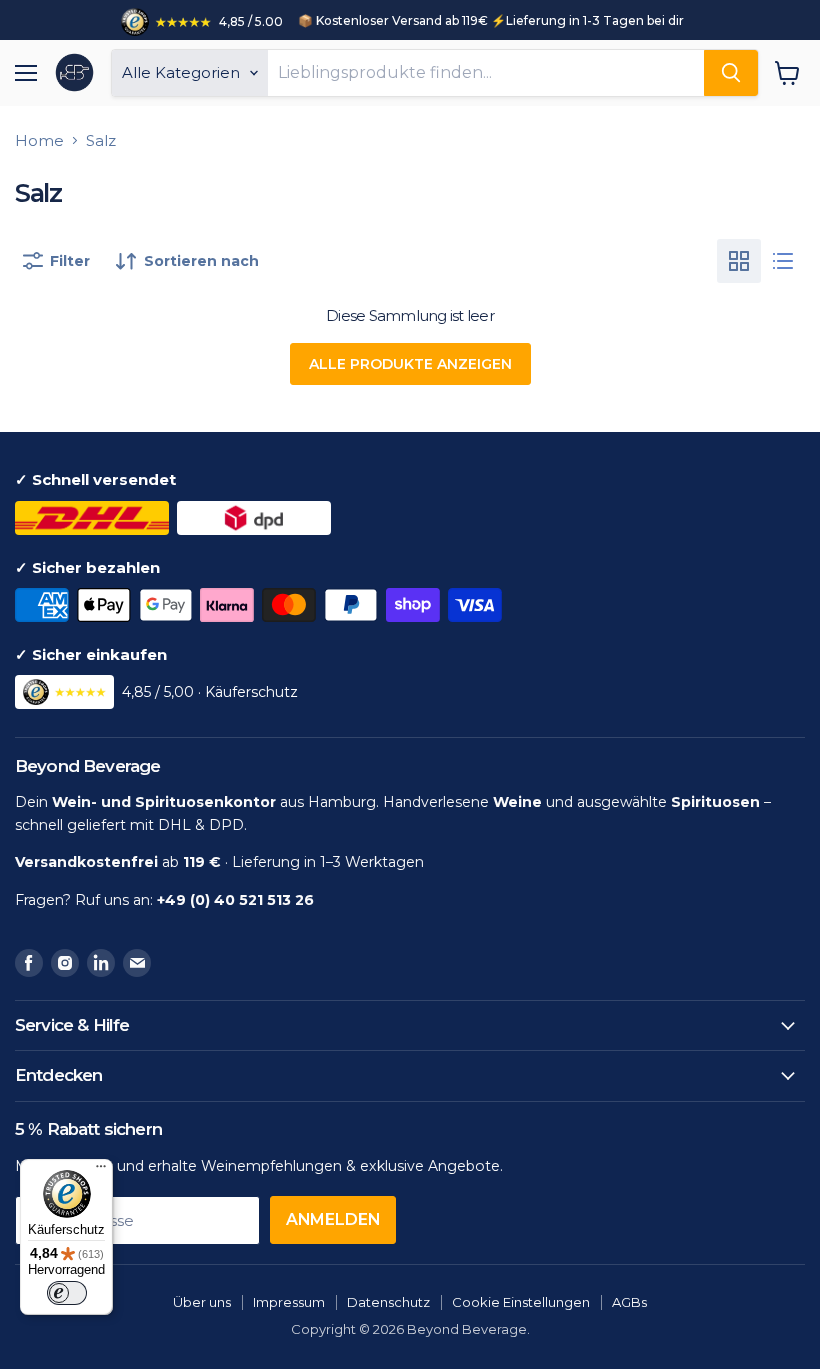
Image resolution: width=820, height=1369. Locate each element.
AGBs (629, 1302)
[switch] (67, 1293)
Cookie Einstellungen (521, 1302)
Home (39, 140)
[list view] (783, 261)
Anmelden (333, 1219)
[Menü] (101, 1171)
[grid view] (739, 261)
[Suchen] (731, 73)
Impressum (289, 1302)
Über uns (202, 1302)
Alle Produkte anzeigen (410, 364)
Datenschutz (388, 1302)
